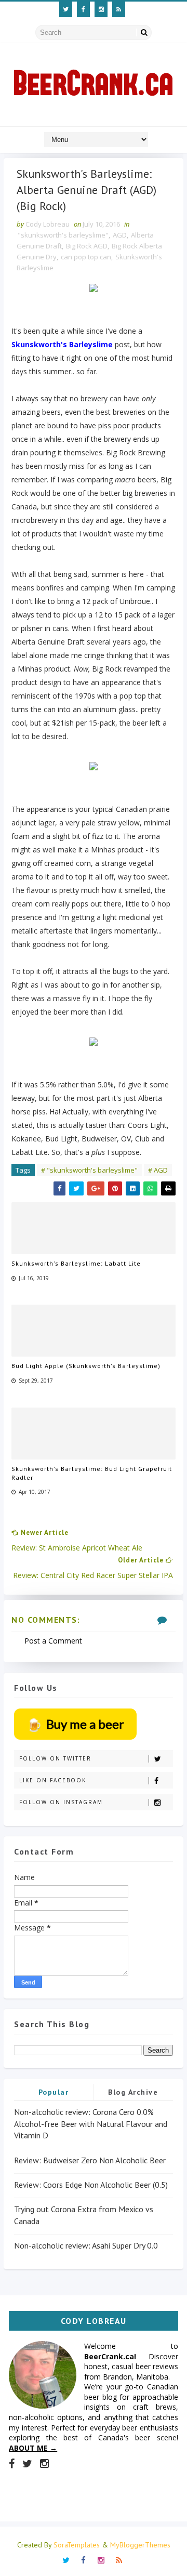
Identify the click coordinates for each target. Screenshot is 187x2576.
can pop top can (86, 257)
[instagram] (101, 9)
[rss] (119, 9)
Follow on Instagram (61, 1802)
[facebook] (83, 9)
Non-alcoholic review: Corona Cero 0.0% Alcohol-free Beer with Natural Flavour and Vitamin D (91, 2124)
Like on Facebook (53, 1780)
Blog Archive (133, 2092)
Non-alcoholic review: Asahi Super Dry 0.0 (86, 2245)
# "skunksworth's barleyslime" (89, 1170)
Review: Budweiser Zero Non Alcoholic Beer (90, 2160)
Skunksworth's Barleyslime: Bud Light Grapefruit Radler (92, 1473)
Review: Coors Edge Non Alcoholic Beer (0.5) (91, 2185)
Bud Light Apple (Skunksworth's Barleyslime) (86, 1366)
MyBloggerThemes (140, 2545)
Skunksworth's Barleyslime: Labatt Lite (76, 1263)
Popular (54, 2092)
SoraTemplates (77, 2545)
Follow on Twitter (55, 1758)
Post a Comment (53, 1641)
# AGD (158, 1170)
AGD (120, 235)
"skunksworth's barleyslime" (63, 235)
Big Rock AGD (87, 246)
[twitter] (66, 9)
